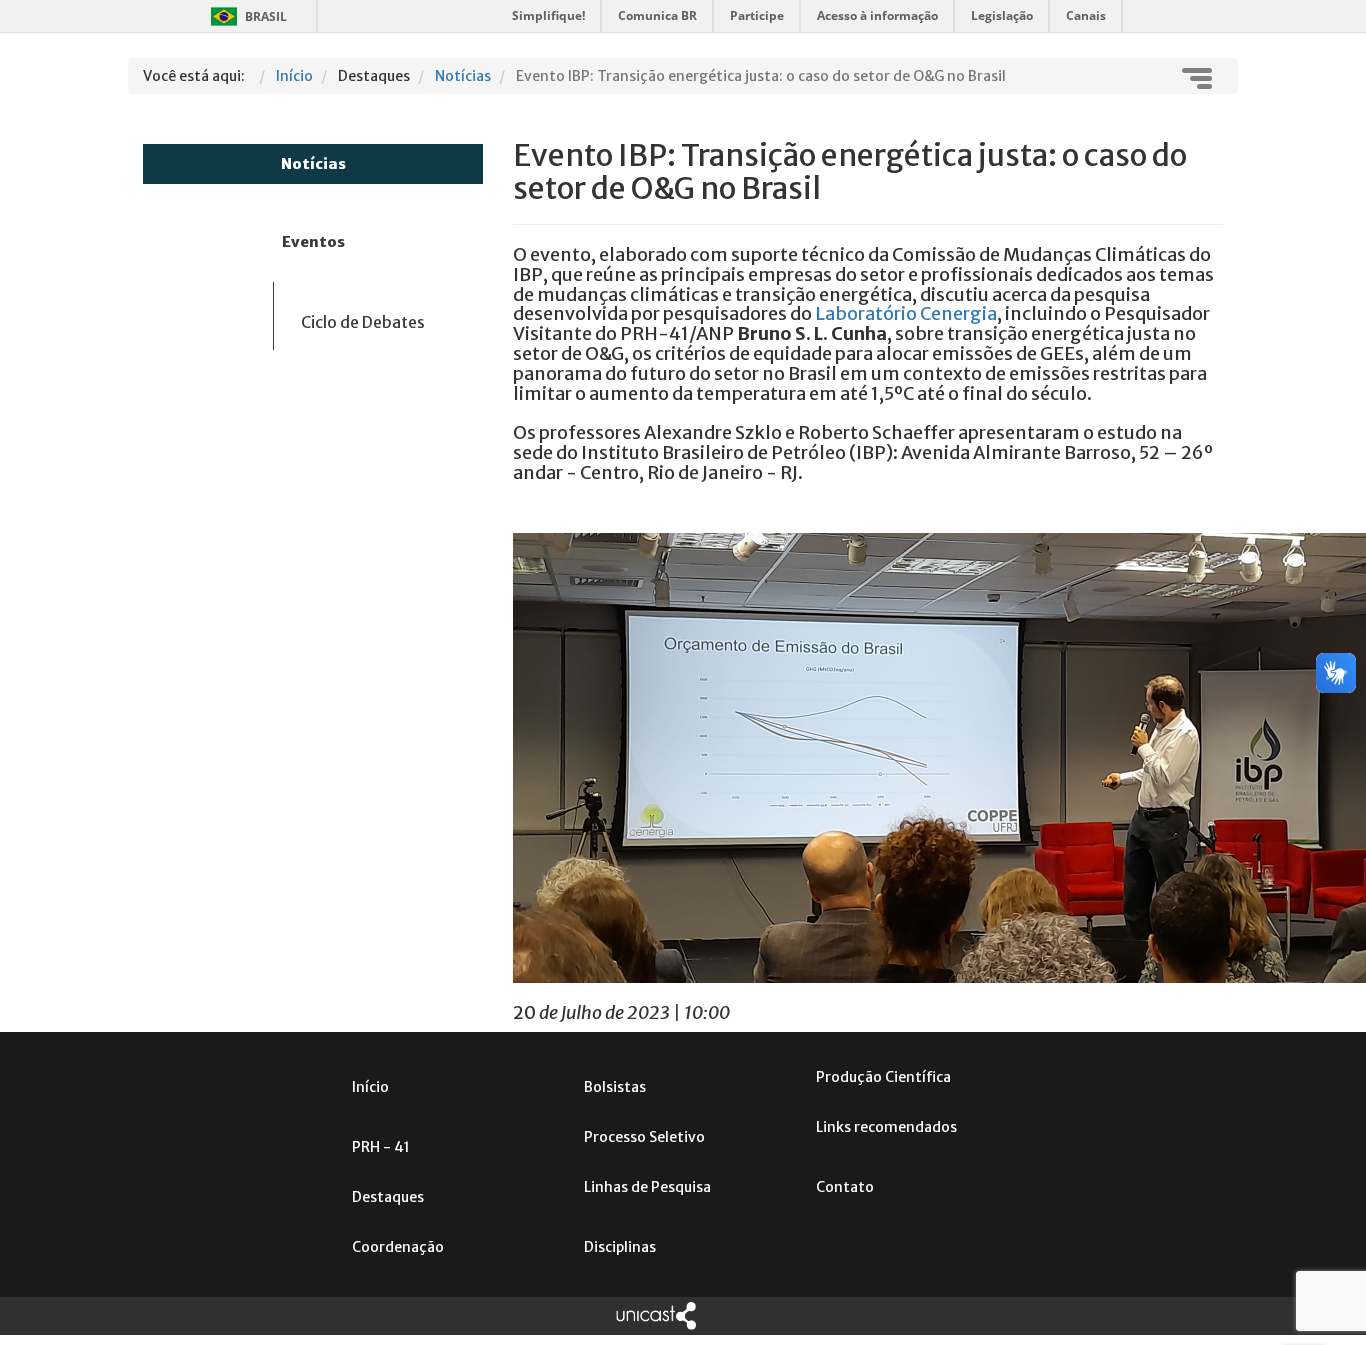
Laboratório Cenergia (906, 313)
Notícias (313, 164)
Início (370, 1087)
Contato (845, 1187)
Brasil (245, 16)
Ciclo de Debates (363, 322)
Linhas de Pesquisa (647, 1187)
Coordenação (398, 1247)
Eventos (313, 242)
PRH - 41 (381, 1147)
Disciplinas (620, 1247)
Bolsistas (615, 1087)
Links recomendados (886, 1127)
